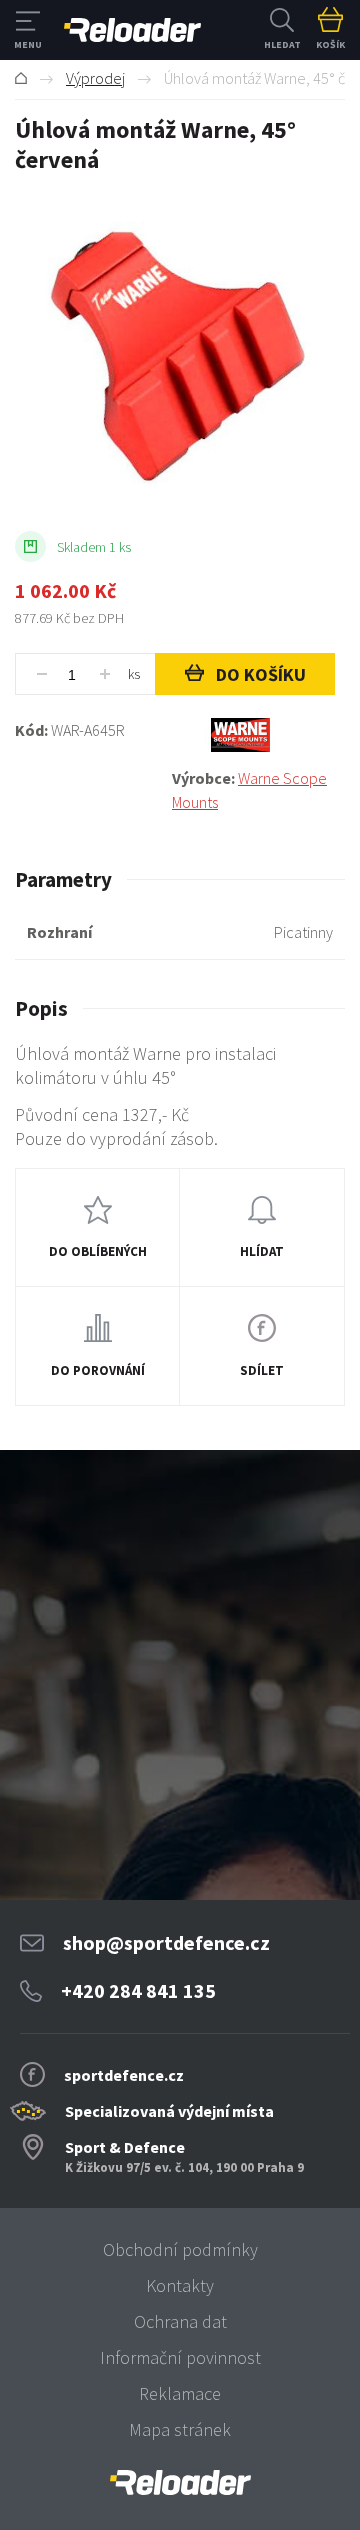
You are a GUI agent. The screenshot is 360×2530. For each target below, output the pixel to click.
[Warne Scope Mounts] (258, 735)
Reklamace (180, 2393)
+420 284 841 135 (138, 1990)
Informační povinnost (180, 2357)
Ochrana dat (180, 2321)
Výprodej (95, 78)
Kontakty (180, 2285)
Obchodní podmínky (180, 2249)
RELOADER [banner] (132, 30)
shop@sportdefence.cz (166, 1942)
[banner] (180, 2482)
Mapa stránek (180, 2429)
